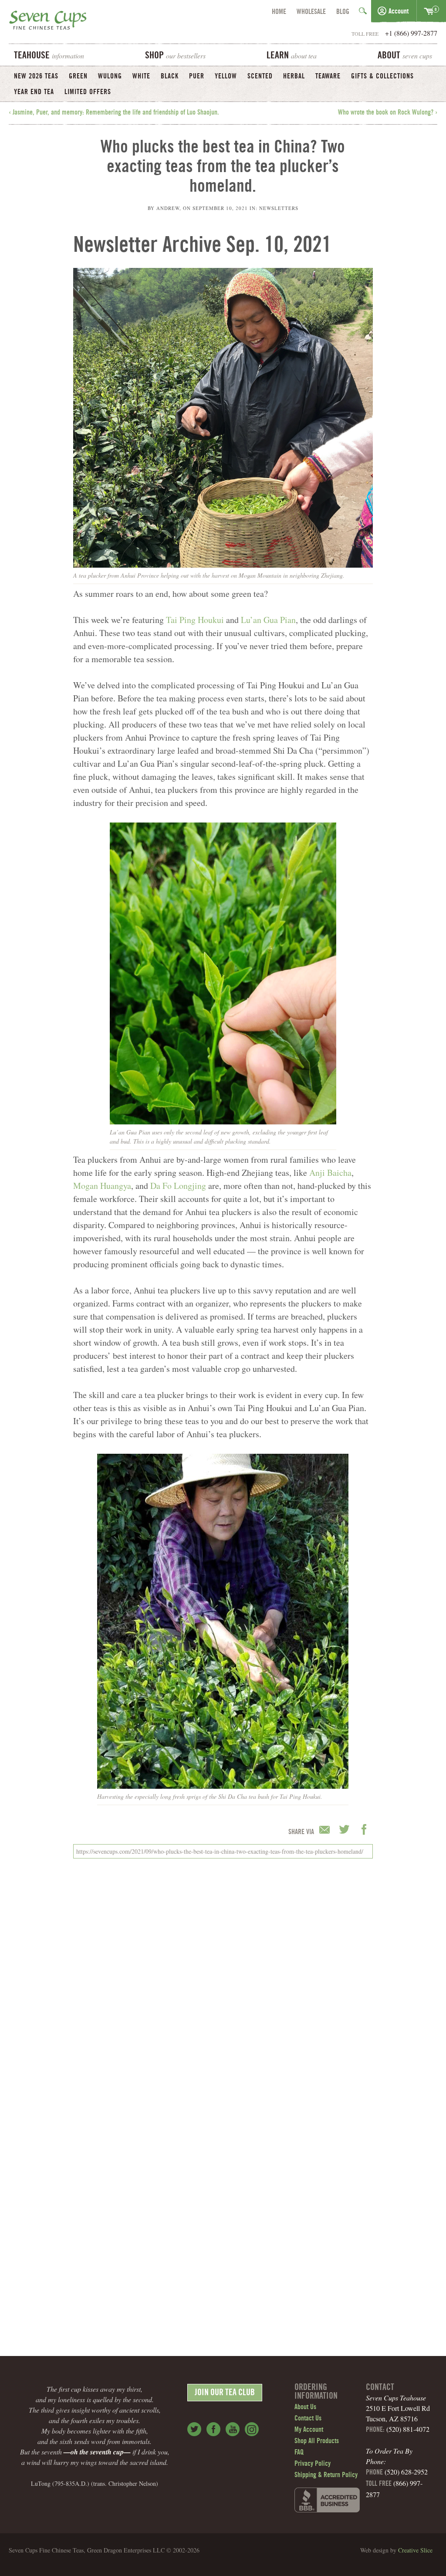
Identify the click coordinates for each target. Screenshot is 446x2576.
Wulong (110, 77)
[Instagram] (252, 2429)
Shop (175, 56)
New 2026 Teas (36, 77)
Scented (260, 77)
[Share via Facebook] (364, 1830)
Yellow (226, 77)
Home (279, 12)
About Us (305, 2407)
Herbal (294, 77)
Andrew (168, 208)
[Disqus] (223, 1984)
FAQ (299, 2453)
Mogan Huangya (102, 1186)
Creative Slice (415, 2550)
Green (78, 77)
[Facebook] (213, 2429)
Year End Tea (34, 92)
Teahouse (49, 56)
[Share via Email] (326, 1830)
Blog (343, 12)
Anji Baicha (330, 1173)
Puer (197, 77)
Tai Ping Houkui (195, 620)
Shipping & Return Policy (326, 2475)
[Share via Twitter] (346, 1830)
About (405, 56)
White (141, 77)
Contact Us (308, 2419)
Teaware (328, 77)
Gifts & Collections (382, 77)
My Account (309, 2430)
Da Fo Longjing (178, 1186)
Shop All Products (317, 2441)
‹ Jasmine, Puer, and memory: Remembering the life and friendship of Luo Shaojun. (114, 113)
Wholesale (311, 12)
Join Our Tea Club (225, 2393)
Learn (292, 56)
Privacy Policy (313, 2464)
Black (170, 77)
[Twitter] (194, 2429)
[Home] (48, 22)
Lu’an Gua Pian (268, 620)
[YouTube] (233, 2429)
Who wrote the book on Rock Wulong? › (388, 113)
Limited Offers (88, 92)
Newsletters (279, 208)
